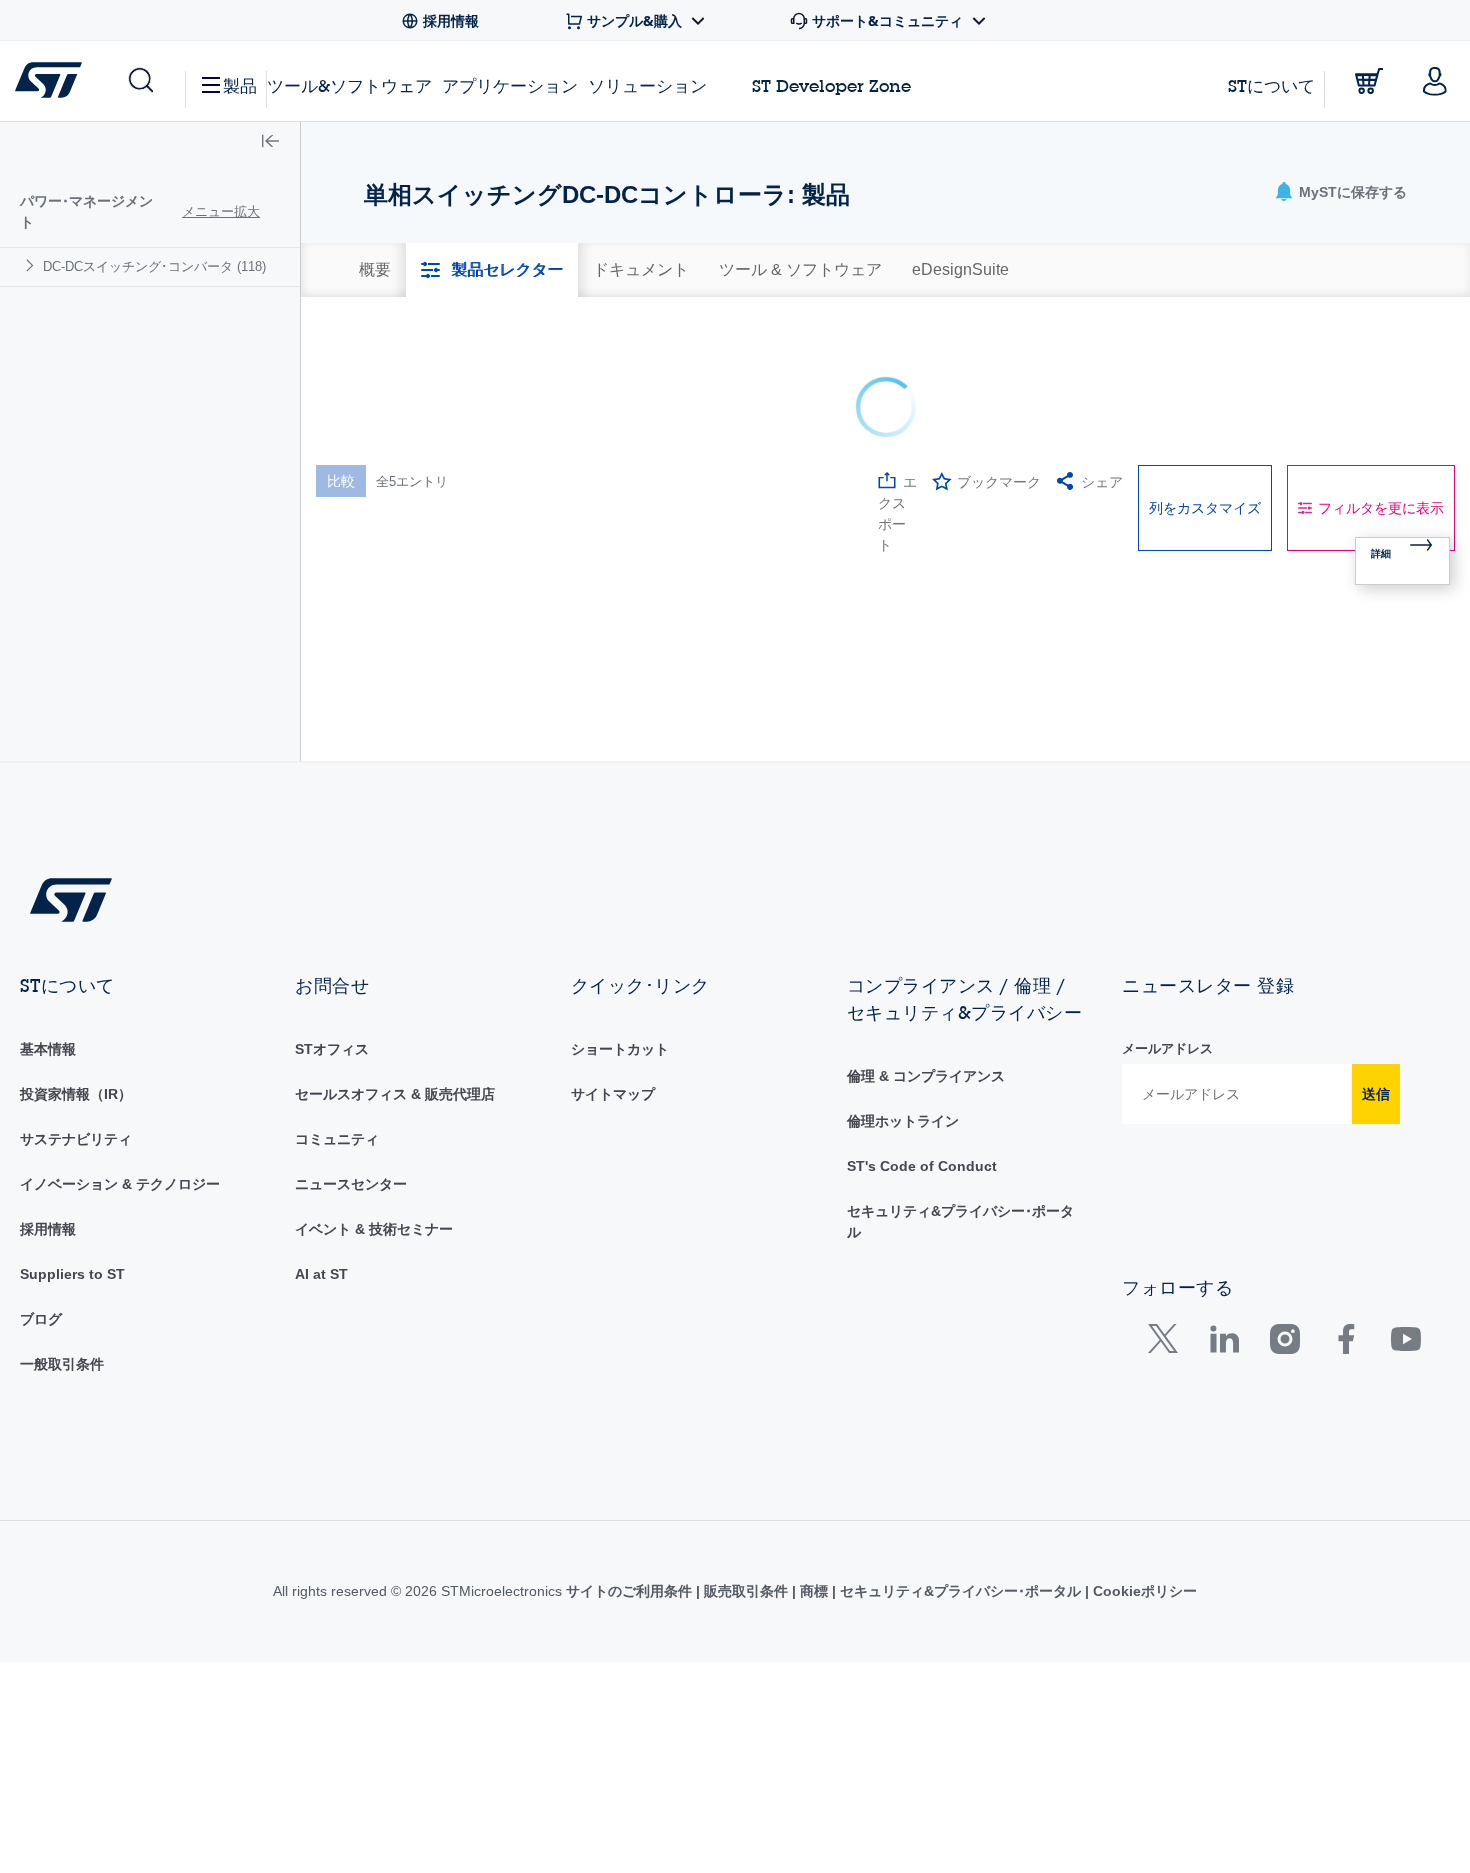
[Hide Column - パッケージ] (799, 470)
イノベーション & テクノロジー (120, 1274)
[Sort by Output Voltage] (1154, 470)
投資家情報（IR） (76, 1184)
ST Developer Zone (831, 86)
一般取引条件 (62, 1454)
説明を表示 (470, 471)
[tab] (375, 270)
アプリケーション (510, 85)
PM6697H (387, 707)
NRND (543, 820)
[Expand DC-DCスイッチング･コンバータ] (32, 265)
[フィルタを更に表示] (647, 557)
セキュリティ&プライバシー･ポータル (960, 1681)
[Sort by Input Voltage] (901, 470)
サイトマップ (613, 1184)
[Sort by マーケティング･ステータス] (625, 470)
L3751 (376, 596)
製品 (240, 85)
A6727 (377, 813)
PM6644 (382, 657)
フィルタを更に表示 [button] (1381, 368)
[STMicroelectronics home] (52, 80)
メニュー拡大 (221, 211)
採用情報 (48, 1319)
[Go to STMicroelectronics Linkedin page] (1223, 1432)
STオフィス (332, 1139)
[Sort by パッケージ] (775, 470)
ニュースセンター (351, 1274)
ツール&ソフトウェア (349, 85)
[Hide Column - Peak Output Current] (1430, 470)
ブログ (41, 1409)
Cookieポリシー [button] (1143, 1681)
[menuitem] (150, 266)
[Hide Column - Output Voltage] (1178, 470)
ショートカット (620, 1139)
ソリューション (647, 85)
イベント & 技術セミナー (374, 1319)
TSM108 (383, 757)
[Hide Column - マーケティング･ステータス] (649, 470)
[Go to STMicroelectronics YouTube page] (1405, 1432)
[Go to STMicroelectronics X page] (1167, 1432)
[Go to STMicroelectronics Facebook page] (1345, 1432)
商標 (814, 1681)
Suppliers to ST (72, 1364)
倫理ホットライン (903, 1211)
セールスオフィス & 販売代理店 (395, 1184)
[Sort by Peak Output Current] (1406, 470)
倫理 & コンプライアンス (926, 1166)
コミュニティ (337, 1229)
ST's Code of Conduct (922, 1256)
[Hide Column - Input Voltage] (925, 470)
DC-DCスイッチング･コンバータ (154, 266)
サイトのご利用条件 (631, 1681)
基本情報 (48, 1139)
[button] (139, 81)
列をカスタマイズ (1205, 368)
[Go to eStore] (1369, 81)
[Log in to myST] (1435, 81)
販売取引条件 (746, 1681)
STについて (1271, 85)
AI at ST (321, 1364)
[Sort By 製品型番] (384, 474)
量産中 (544, 603)
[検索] (482, 525)
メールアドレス (1167, 1138)
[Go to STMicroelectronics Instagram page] (1284, 1432)
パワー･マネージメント (86, 211)
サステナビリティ (76, 1229)
